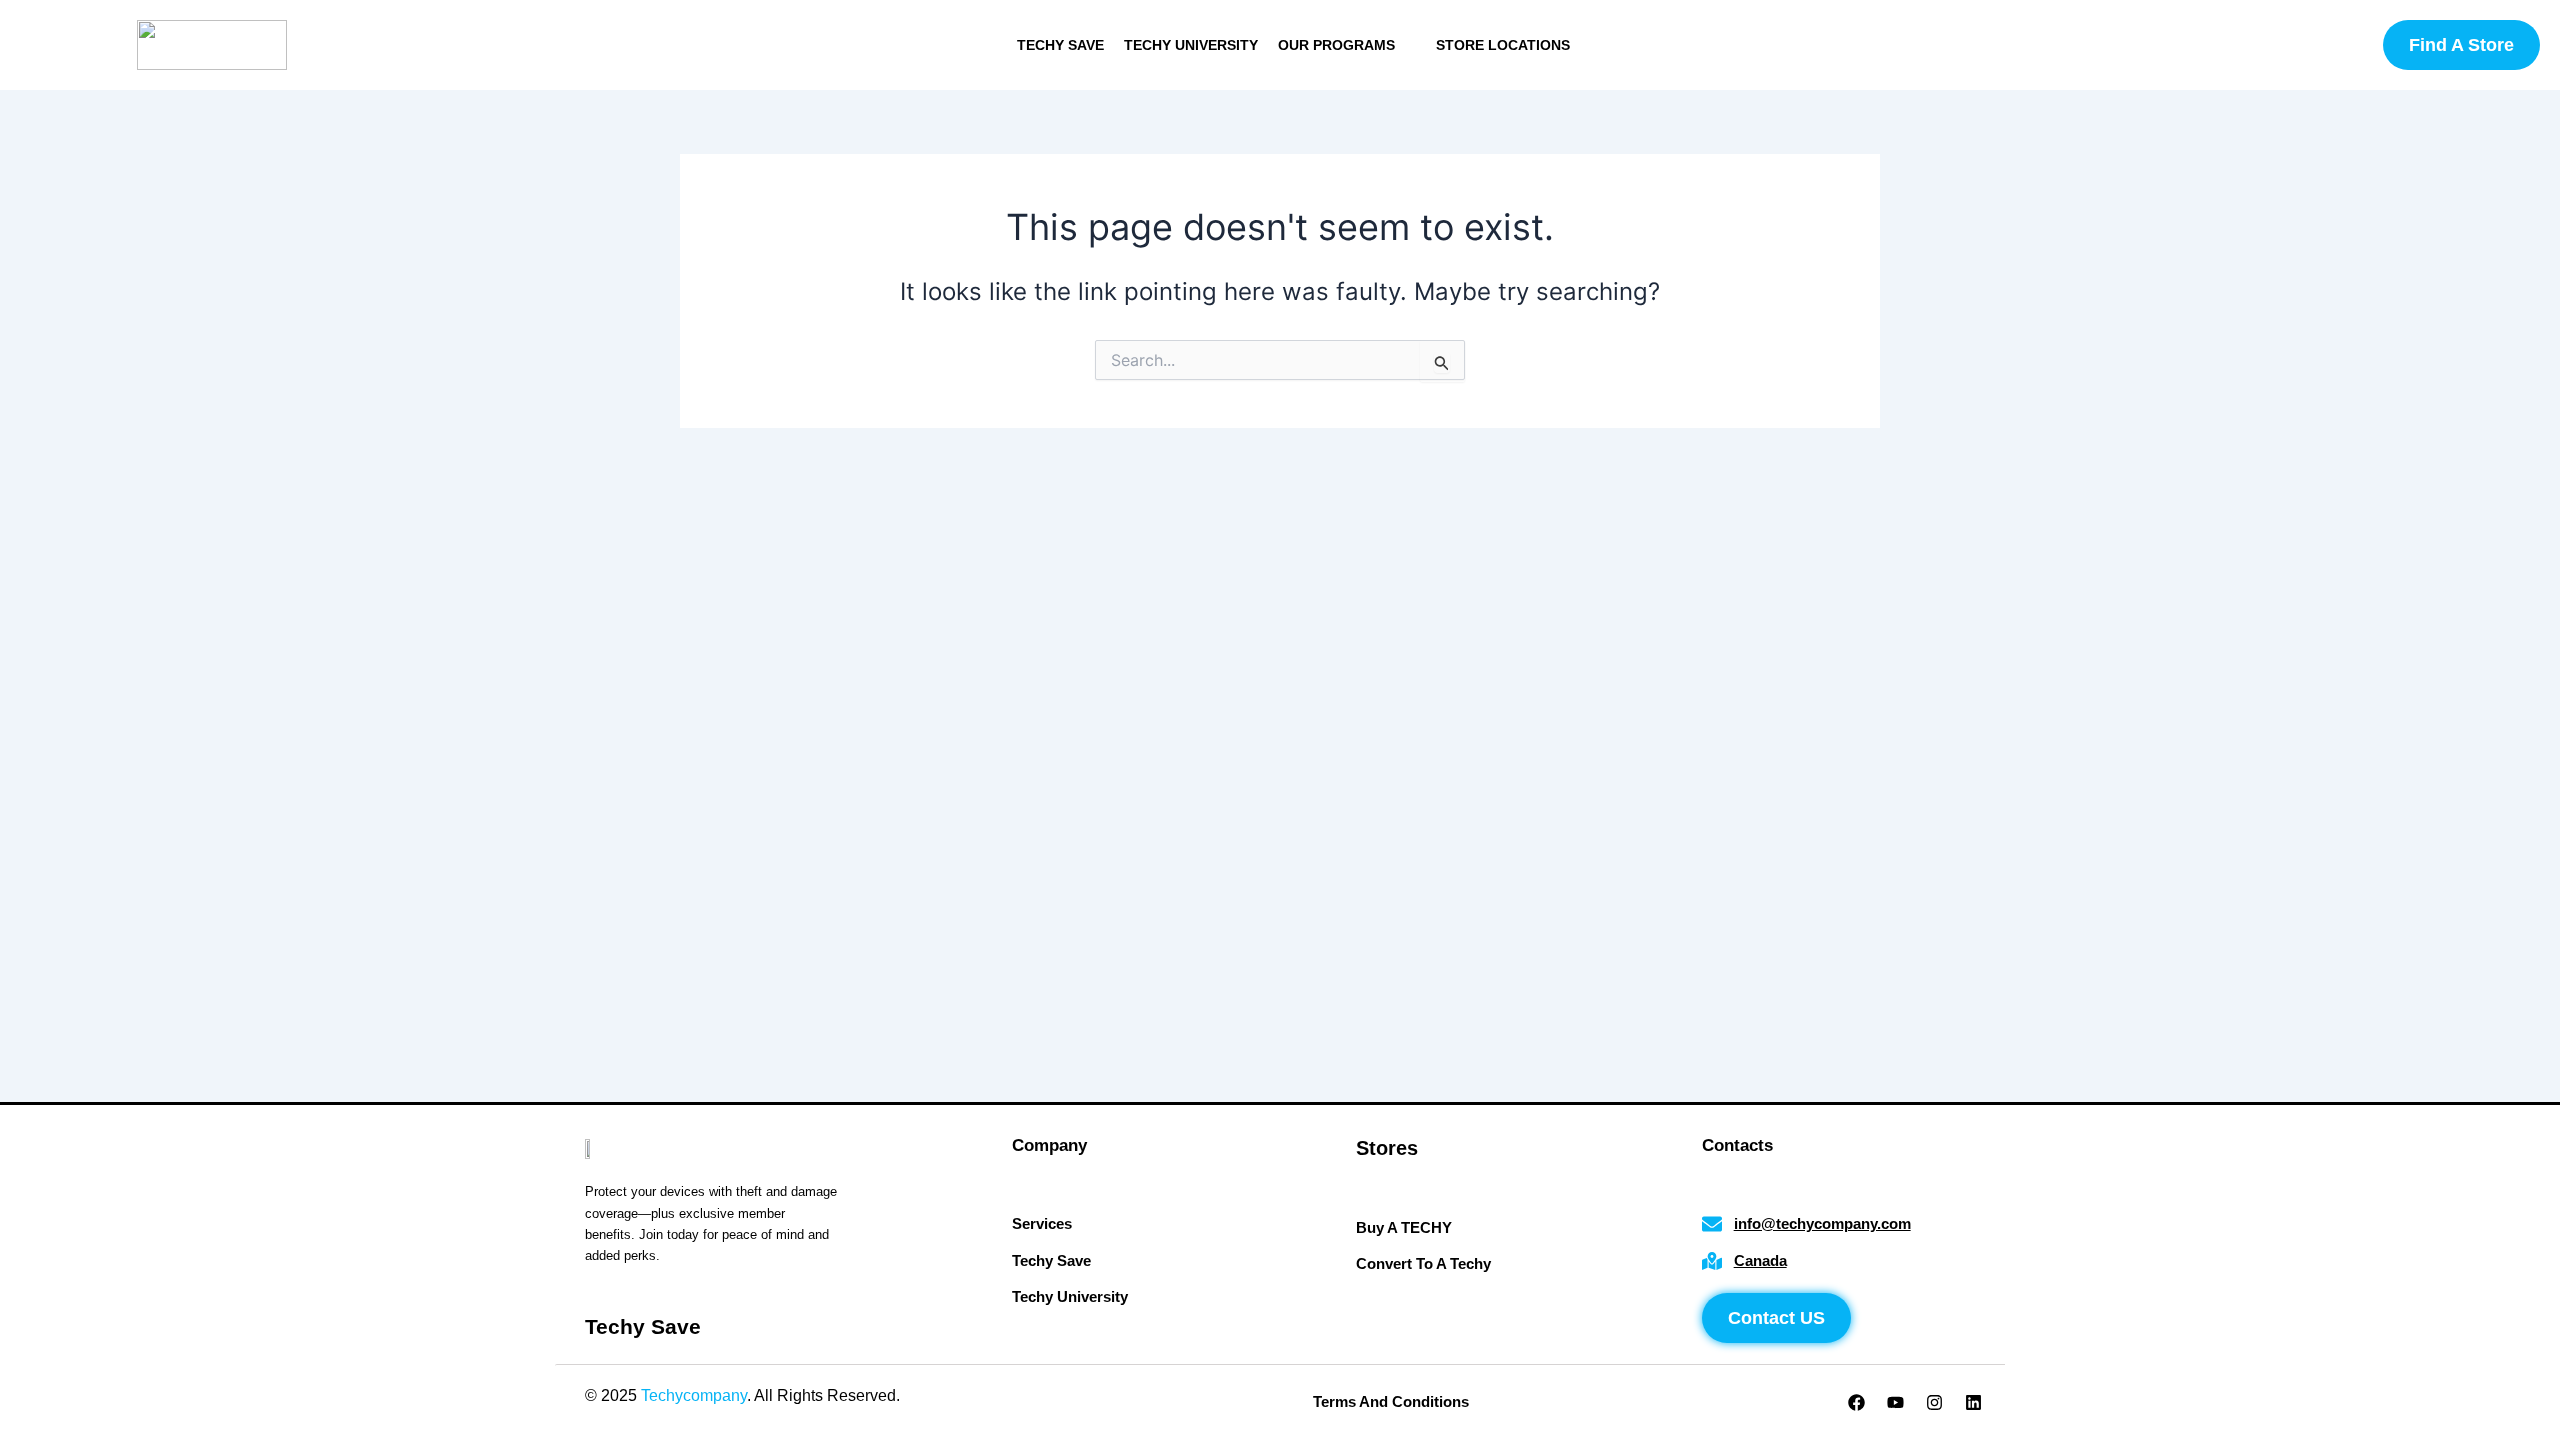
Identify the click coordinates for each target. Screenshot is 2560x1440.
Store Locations (1503, 45)
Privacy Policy (954, 1395)
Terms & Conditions (1086, 1395)
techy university (1191, 45)
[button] (1347, 45)
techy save (1060, 45)
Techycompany (694, 1395)
